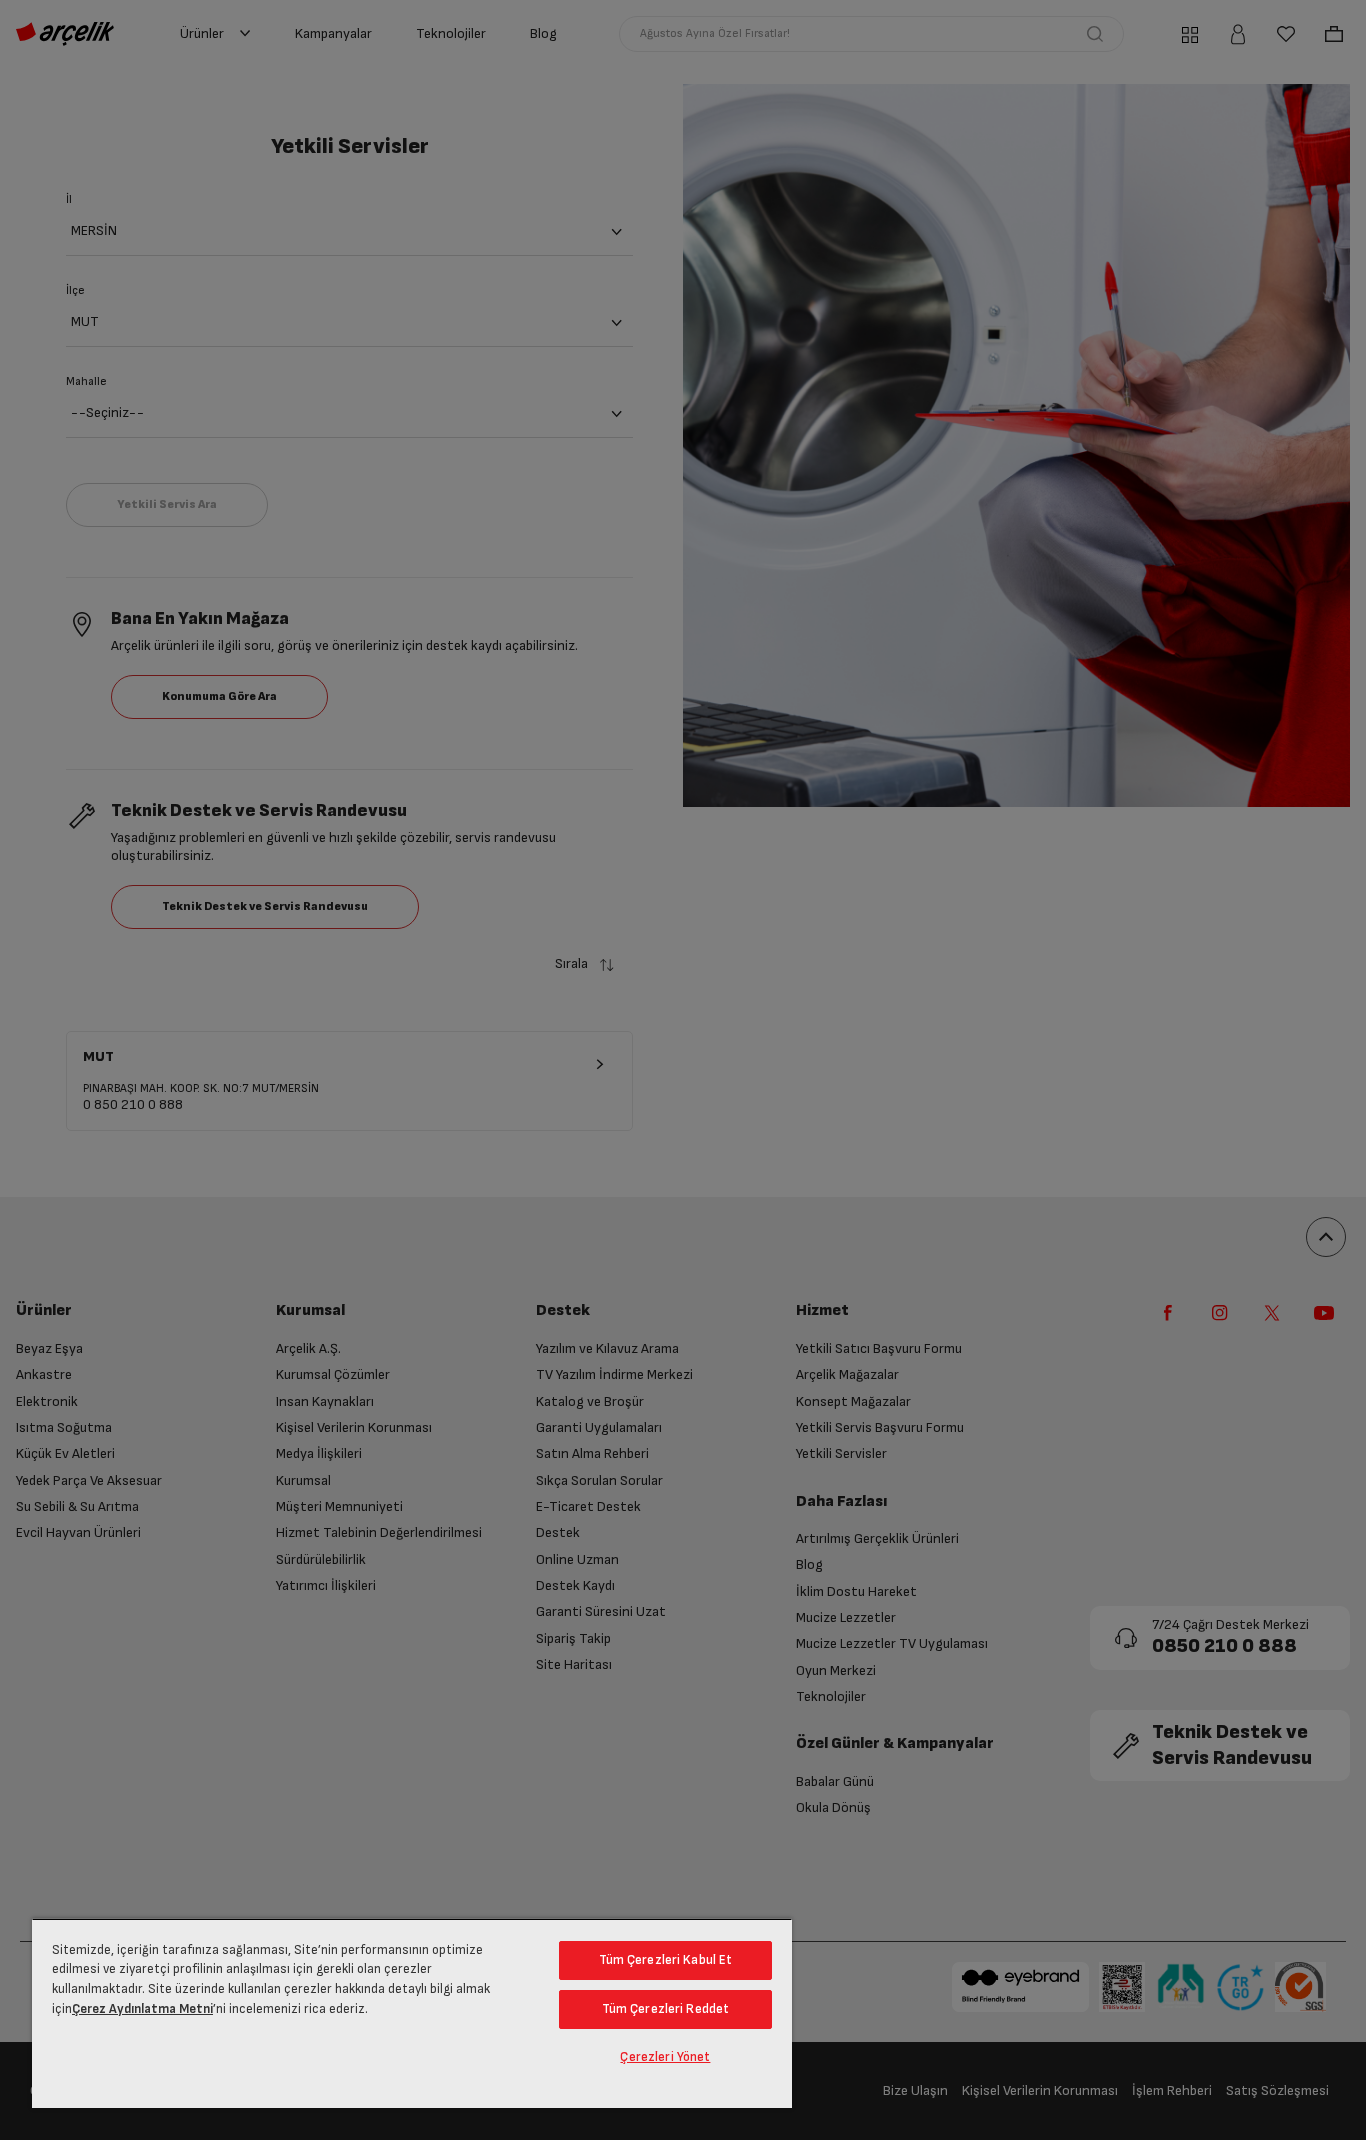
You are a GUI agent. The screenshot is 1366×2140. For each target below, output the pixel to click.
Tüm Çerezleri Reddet (666, 2009)
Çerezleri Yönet (665, 2057)
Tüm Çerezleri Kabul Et (666, 1960)
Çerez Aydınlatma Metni (142, 2009)
